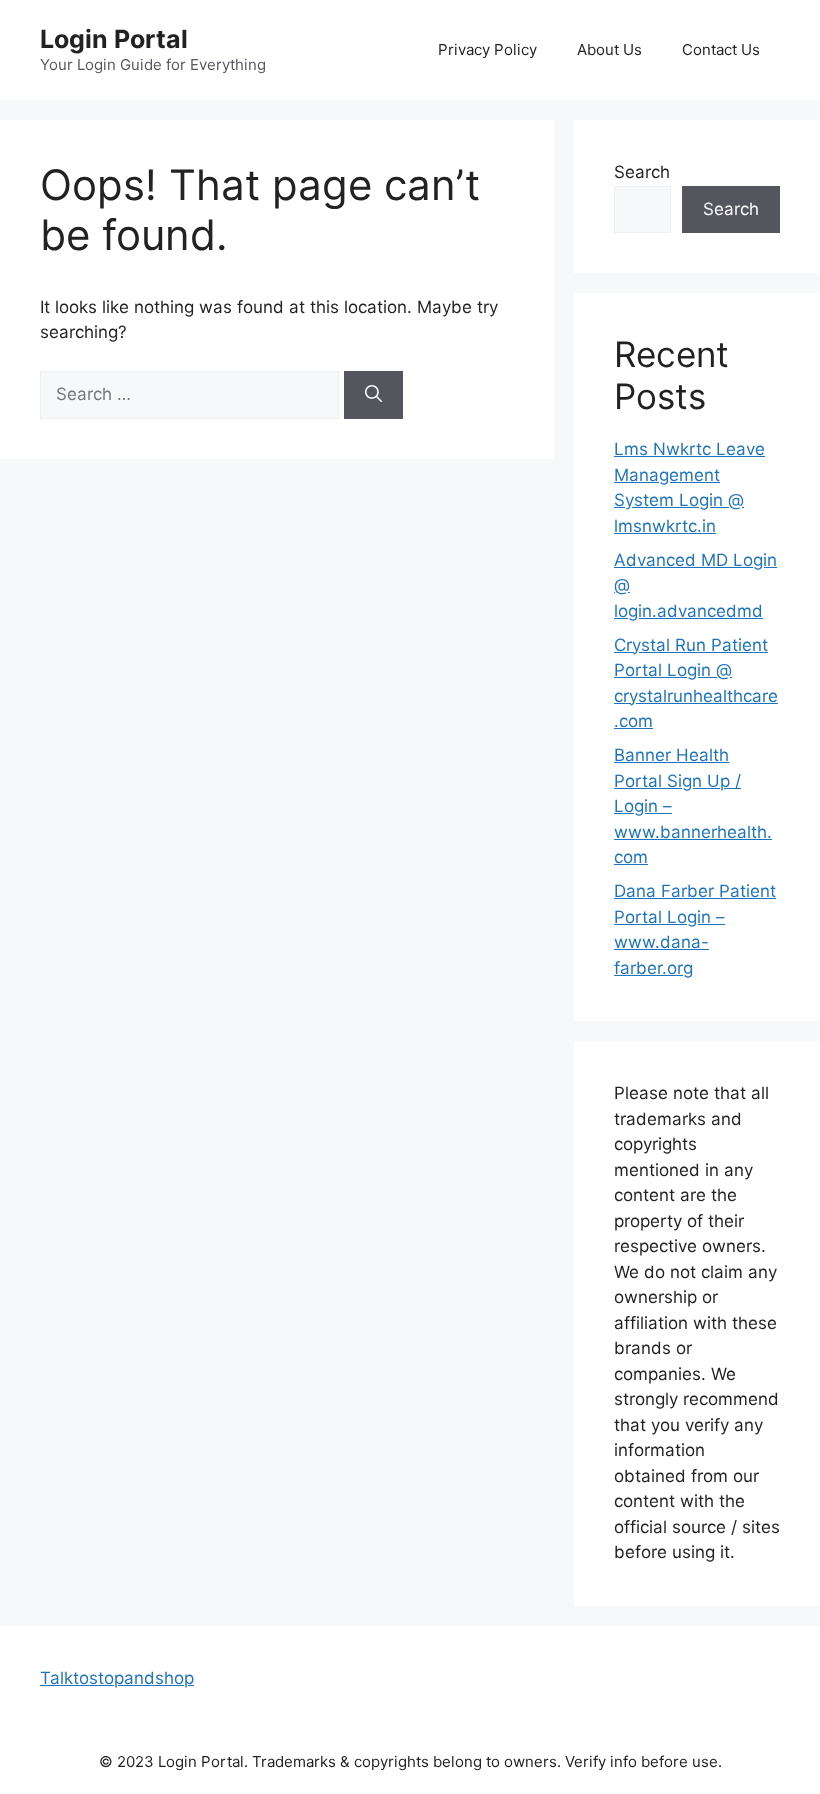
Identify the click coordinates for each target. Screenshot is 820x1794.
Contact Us (721, 49)
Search (642, 172)
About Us (609, 49)
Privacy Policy (487, 49)
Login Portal (114, 39)
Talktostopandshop (117, 1678)
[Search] (373, 395)
